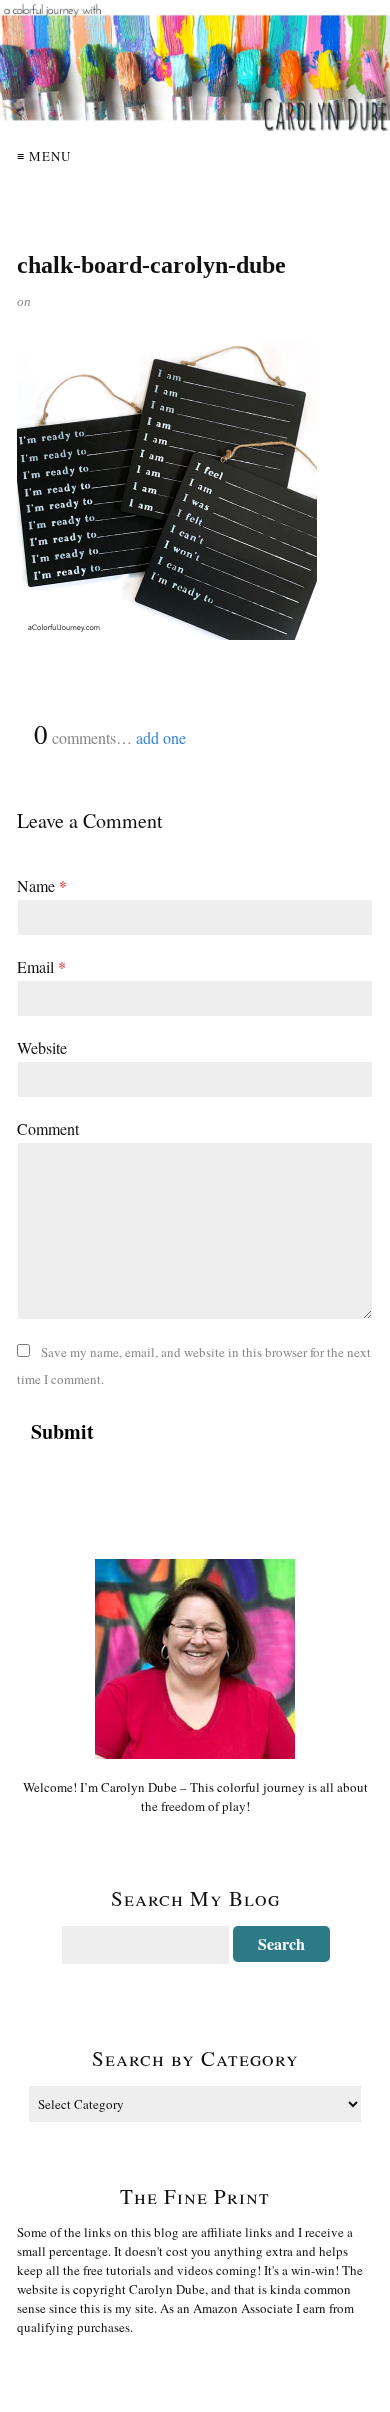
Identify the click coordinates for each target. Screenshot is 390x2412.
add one (161, 737)
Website (42, 1047)
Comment (48, 1128)
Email (41, 966)
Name (42, 885)
